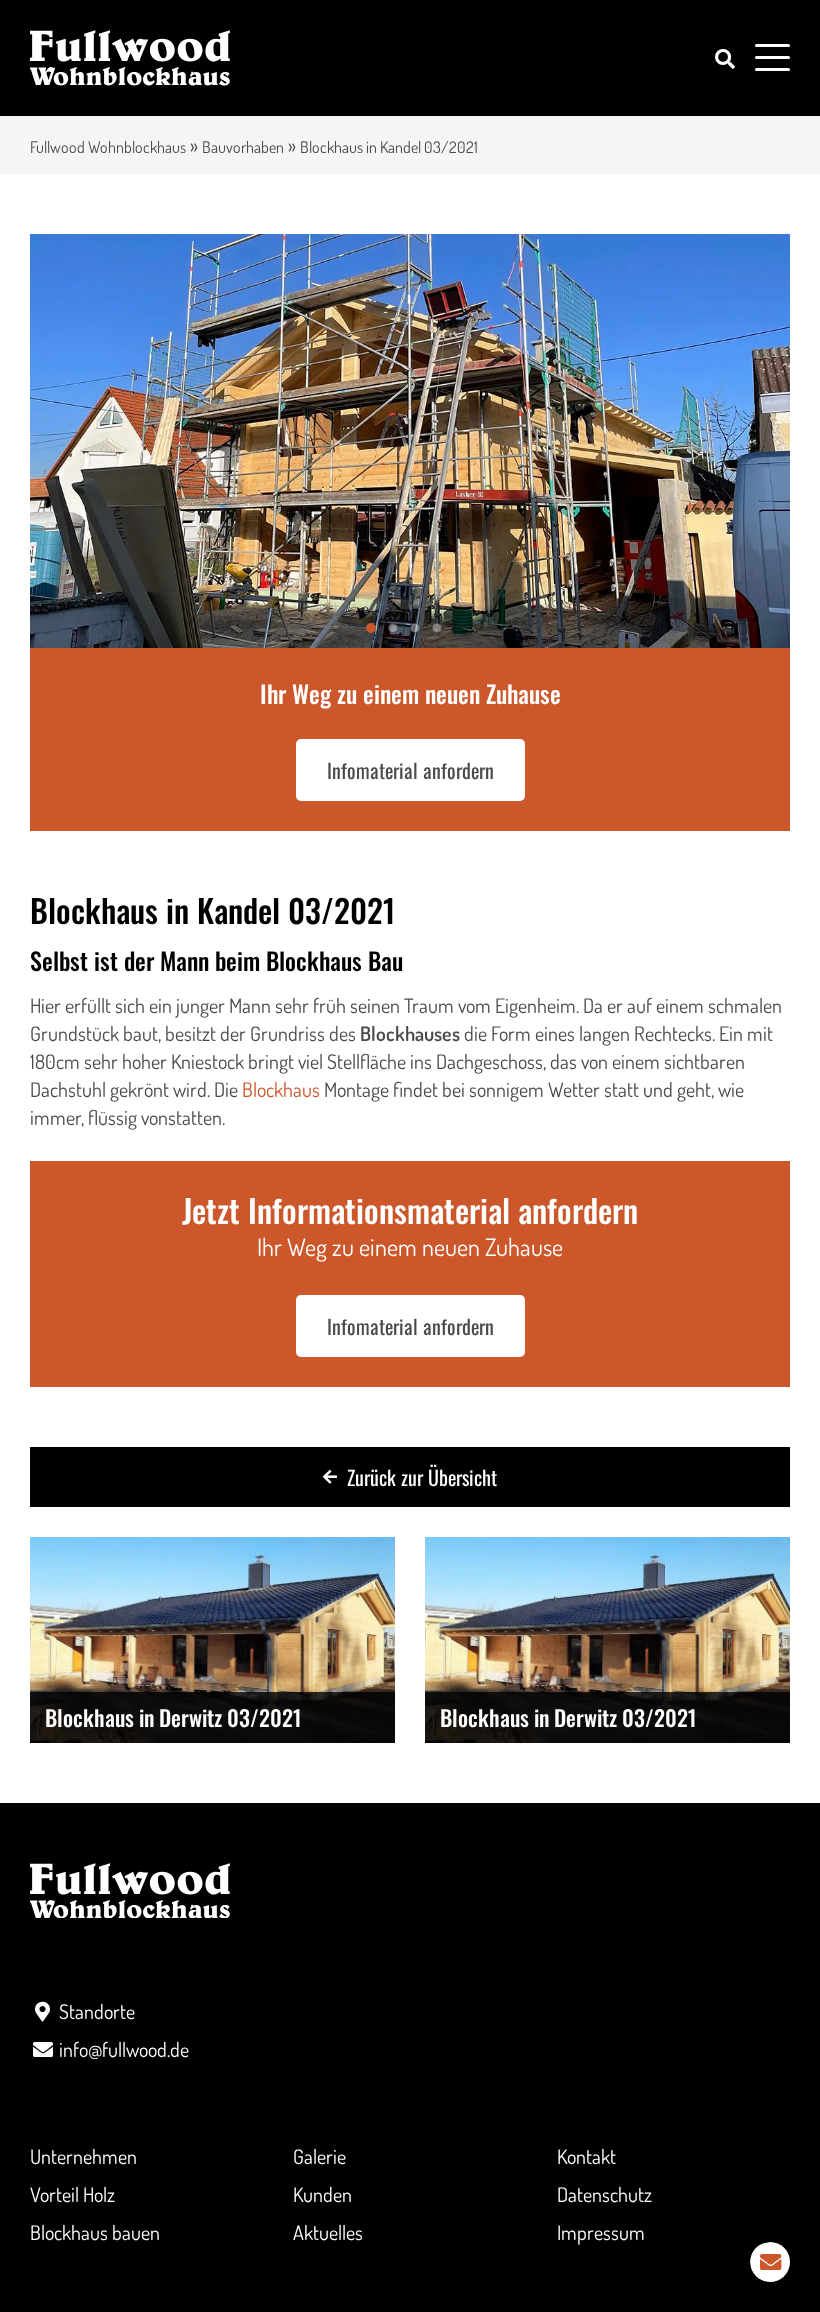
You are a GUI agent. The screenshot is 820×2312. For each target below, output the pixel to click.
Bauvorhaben (243, 147)
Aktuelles (328, 2232)
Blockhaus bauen (95, 2232)
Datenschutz (604, 2194)
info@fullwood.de (124, 2049)
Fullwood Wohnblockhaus (108, 147)
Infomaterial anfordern (410, 770)
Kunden (322, 2194)
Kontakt (586, 2156)
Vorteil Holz (72, 2194)
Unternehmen (83, 2156)
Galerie (319, 2156)
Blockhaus (281, 1089)
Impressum (601, 2232)
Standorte (97, 2011)
